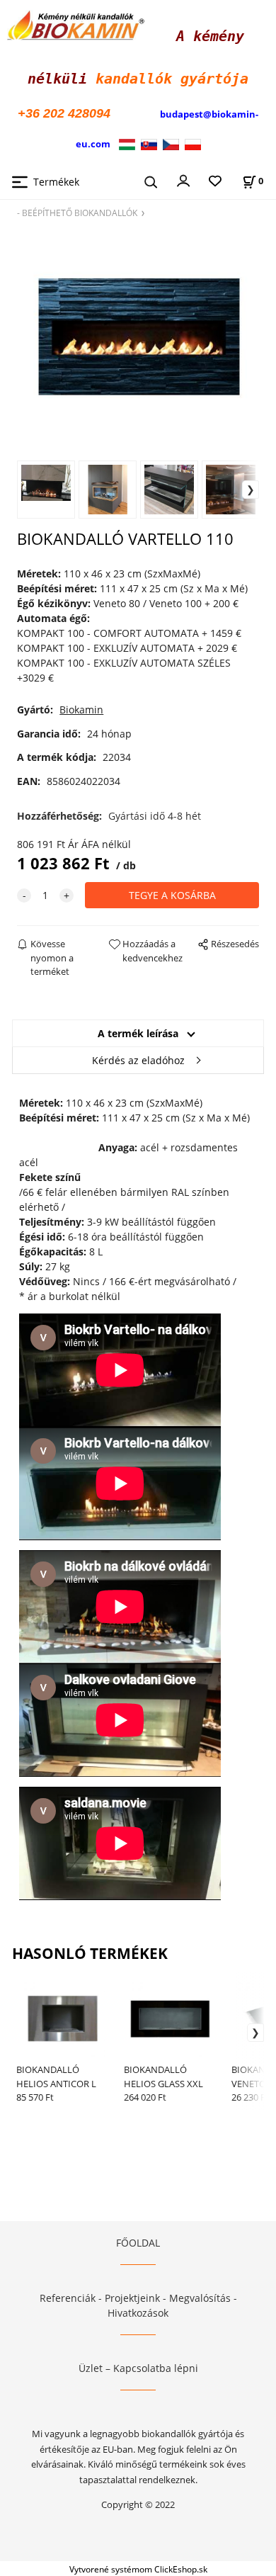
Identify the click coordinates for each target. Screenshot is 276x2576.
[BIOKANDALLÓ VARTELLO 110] (138, 338)
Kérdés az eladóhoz (138, 1060)
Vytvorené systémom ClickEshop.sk (138, 2569)
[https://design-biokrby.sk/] (149, 143)
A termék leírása (138, 1033)
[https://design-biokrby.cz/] (171, 143)
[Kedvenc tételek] (215, 182)
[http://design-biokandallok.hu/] (130, 143)
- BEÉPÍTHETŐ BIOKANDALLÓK (77, 213)
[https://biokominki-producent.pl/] (193, 143)
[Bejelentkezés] (183, 180)
